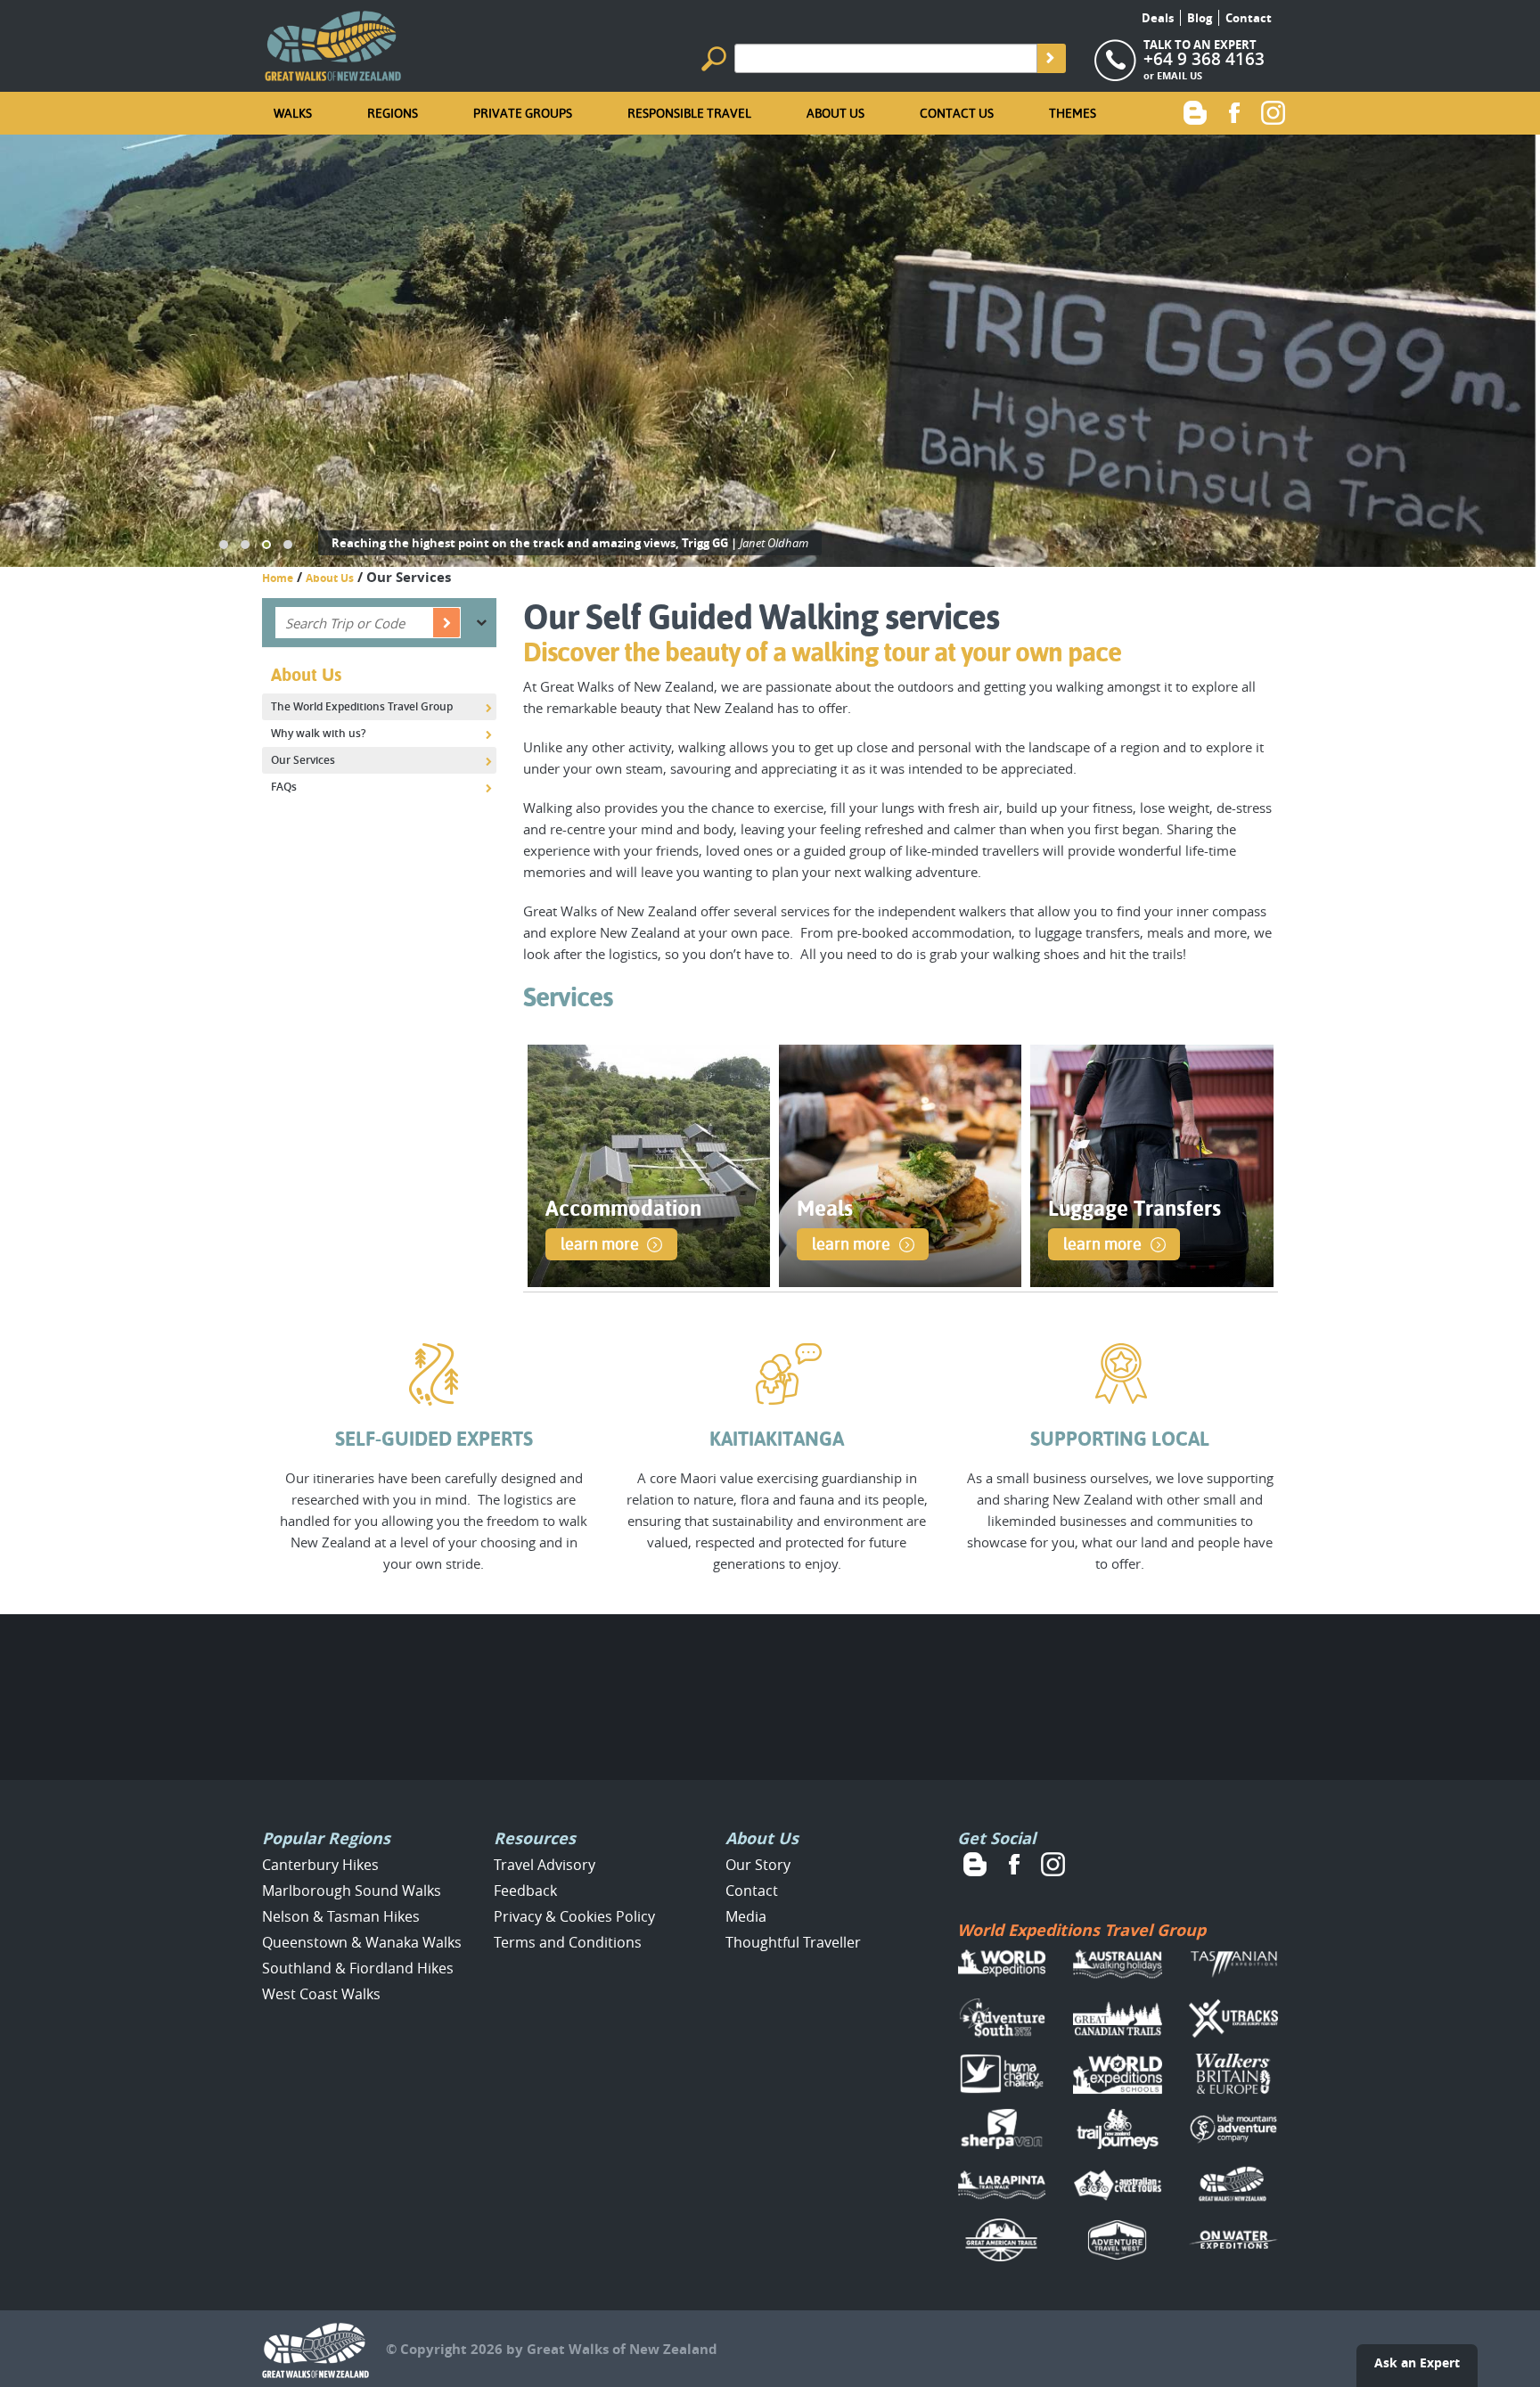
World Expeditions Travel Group (1081, 1930)
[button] (224, 545)
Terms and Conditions (568, 1942)
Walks (293, 113)
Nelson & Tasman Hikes (341, 1916)
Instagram (1274, 112)
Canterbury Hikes (320, 1865)
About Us (836, 113)
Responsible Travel (689, 113)
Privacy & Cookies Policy (574, 1916)
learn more (600, 1244)
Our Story (758, 1865)
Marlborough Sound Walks (352, 1891)
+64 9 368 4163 (1204, 59)
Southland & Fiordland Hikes (358, 1968)
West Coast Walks (321, 1994)
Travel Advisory (545, 1865)
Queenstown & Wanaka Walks (362, 1942)
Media (746, 1916)
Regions (393, 113)
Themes (1073, 113)
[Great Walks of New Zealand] (333, 42)
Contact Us (957, 113)
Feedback (525, 1891)
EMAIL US (1180, 75)
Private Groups (523, 113)
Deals (1158, 18)
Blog (1200, 18)
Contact (1249, 18)
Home (278, 578)
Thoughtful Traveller (793, 1942)
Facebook (1234, 112)
